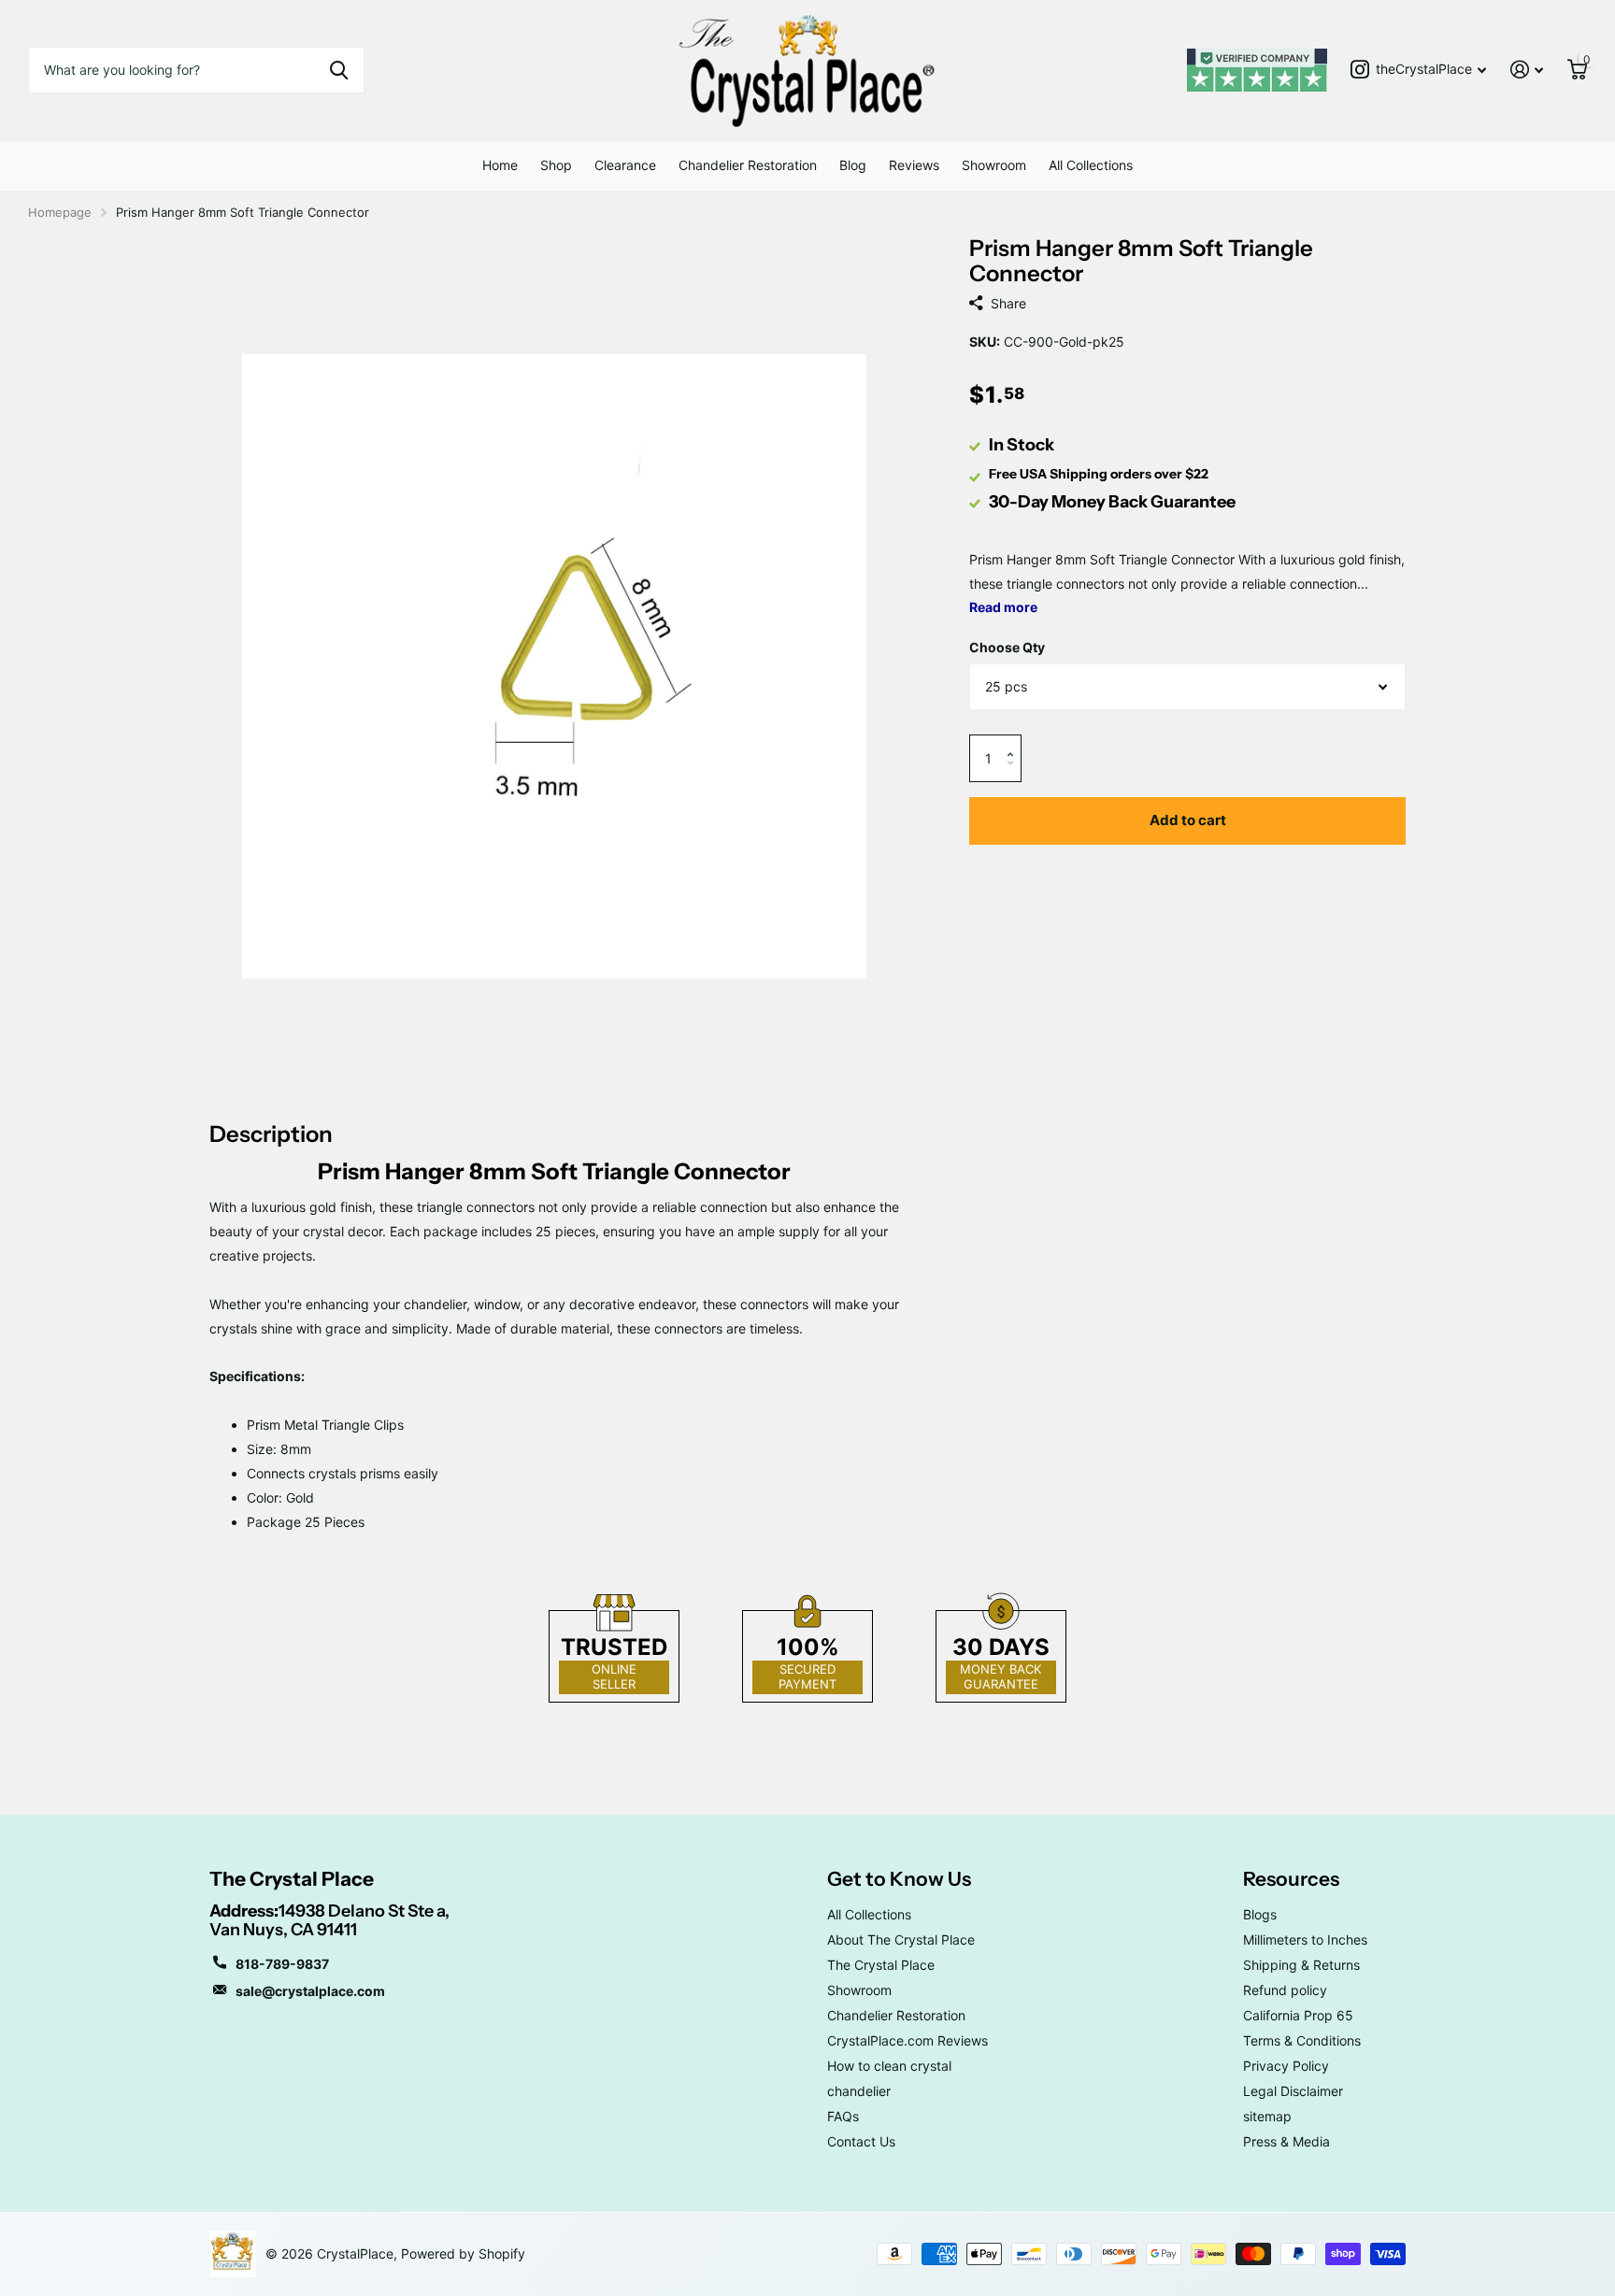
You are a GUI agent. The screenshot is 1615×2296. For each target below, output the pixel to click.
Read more (1003, 607)
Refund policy (1285, 1990)
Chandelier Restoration (748, 165)
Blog (853, 165)
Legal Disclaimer (1293, 2091)
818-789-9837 (282, 1964)
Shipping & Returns (1301, 1965)
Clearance (625, 165)
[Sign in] (1527, 70)
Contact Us (861, 2141)
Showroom (994, 165)
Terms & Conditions (1302, 2040)
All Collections (1091, 165)
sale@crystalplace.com (310, 1991)
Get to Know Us (899, 1879)
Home (500, 165)
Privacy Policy (1286, 2066)
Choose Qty (1007, 647)
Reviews (914, 165)
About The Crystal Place (901, 1939)
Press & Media (1286, 2141)
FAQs (843, 2116)
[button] (1015, 742)
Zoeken (339, 70)
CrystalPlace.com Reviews (908, 2040)
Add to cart (1188, 820)
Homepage (60, 212)
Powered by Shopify (463, 2253)
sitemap (1267, 2116)
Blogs (1260, 1914)
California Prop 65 (1298, 2015)
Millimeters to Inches (1305, 1939)
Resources (1291, 1879)
